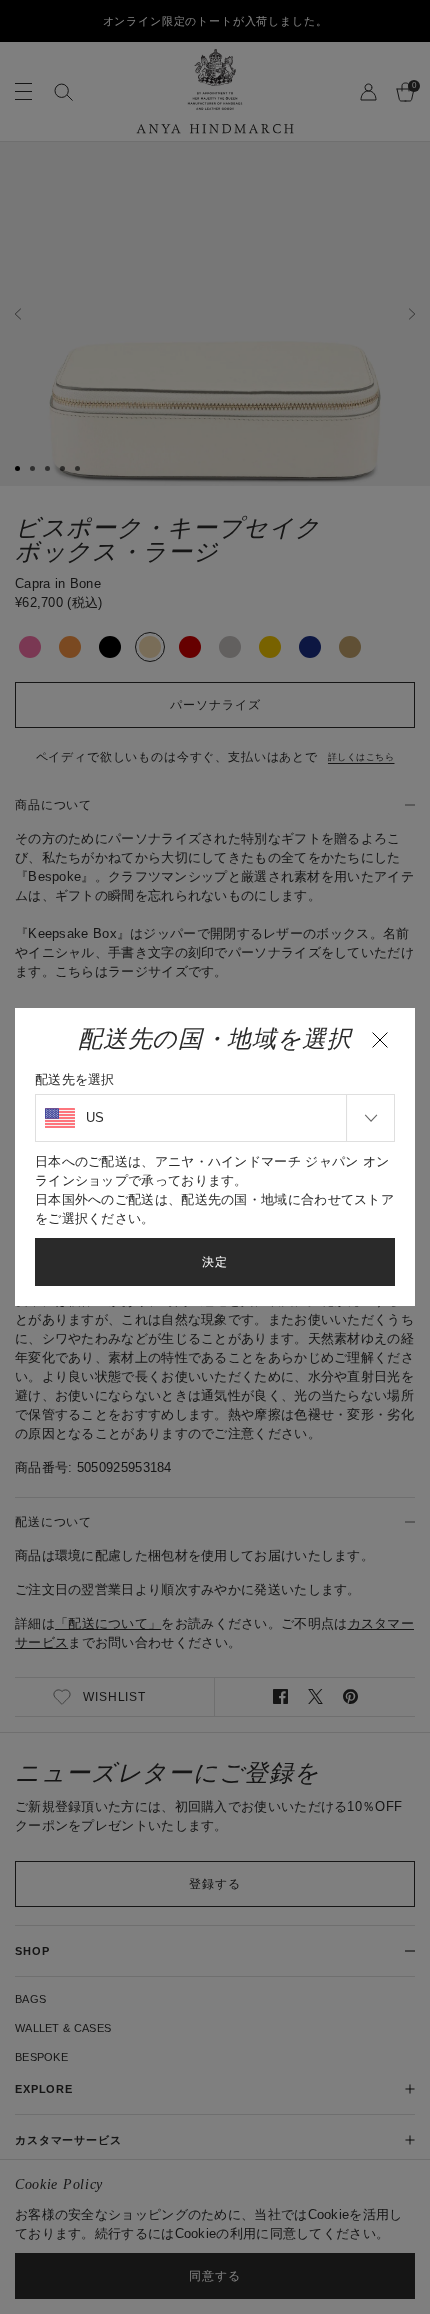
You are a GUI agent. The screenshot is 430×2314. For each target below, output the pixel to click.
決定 (215, 1262)
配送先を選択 (75, 1079)
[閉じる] (380, 1040)
